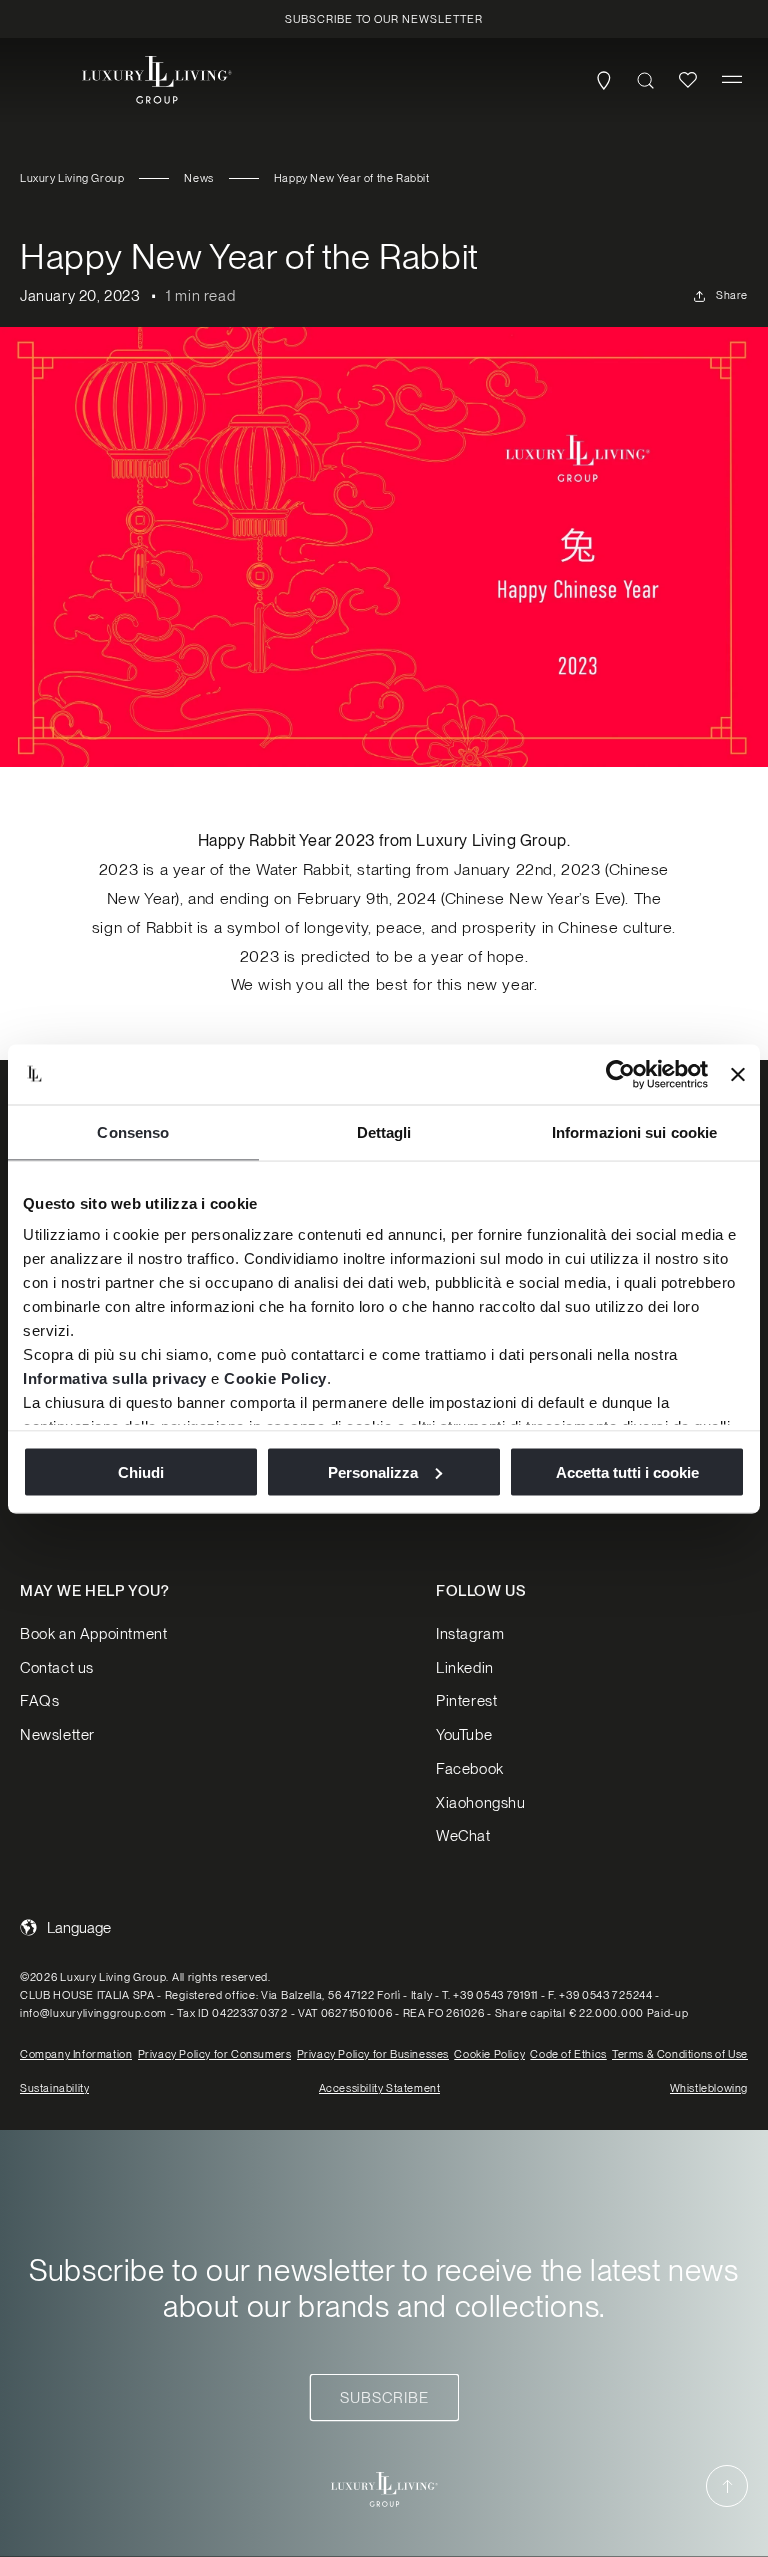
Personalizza (373, 1471)
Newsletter (57, 1735)
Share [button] (732, 295)
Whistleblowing (709, 2088)
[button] (732, 80)
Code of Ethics (568, 2054)
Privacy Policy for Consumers (215, 2054)
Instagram (470, 1634)
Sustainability (54, 2088)
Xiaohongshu (481, 1803)
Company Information (76, 2054)
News (198, 178)
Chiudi (141, 1471)
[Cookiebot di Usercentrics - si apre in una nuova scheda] (620, 1074)
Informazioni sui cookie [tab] (634, 1131)
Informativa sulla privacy (115, 1378)
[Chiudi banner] (738, 1074)
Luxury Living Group (72, 178)
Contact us (57, 1668)
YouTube (464, 1735)
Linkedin (465, 1668)
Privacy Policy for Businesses (373, 2054)
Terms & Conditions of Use (680, 2054)
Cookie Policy (275, 1378)
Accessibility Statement (380, 2088)
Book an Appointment (93, 1634)
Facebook (470, 1769)
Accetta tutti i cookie (627, 1471)
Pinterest (466, 1701)
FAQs (39, 1701)
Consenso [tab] (133, 1131)
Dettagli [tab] (384, 1131)
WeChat (463, 1836)
